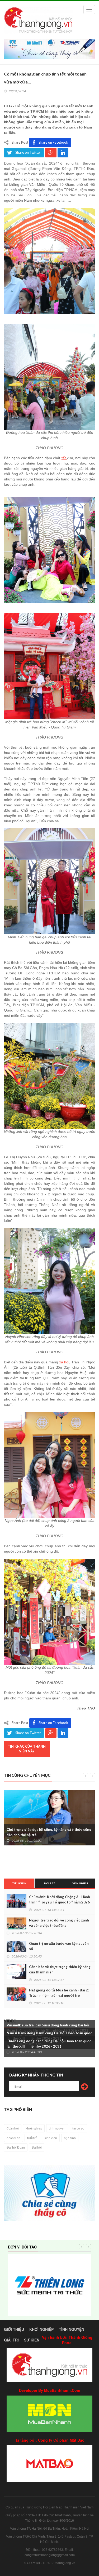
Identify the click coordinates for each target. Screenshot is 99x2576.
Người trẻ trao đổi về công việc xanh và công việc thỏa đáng (59, 1923)
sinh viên (51, 2138)
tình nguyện (57, 2128)
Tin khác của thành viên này (27, 1749)
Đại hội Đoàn (16, 2147)
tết (64, 458)
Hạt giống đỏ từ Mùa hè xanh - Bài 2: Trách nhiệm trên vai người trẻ (59, 1993)
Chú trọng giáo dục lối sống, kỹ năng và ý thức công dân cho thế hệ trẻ (49, 1832)
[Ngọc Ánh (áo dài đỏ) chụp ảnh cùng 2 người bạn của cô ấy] (49, 1465)
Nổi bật (50, 1883)
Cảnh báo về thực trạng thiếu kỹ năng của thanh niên (60, 1969)
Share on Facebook (53, 142)
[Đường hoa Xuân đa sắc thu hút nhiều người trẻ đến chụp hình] (49, 377)
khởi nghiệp (34, 2128)
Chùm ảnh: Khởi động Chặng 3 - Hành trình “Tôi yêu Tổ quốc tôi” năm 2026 (60, 1899)
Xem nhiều (80, 1883)
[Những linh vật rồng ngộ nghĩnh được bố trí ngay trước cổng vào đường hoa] (49, 1076)
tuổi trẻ (32, 2138)
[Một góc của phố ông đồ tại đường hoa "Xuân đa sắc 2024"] (49, 1612)
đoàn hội (13, 2128)
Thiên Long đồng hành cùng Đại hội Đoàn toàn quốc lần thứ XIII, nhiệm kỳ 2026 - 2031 (49, 2044)
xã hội (64, 1362)
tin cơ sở (78, 2128)
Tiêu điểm (19, 1883)
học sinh (70, 2138)
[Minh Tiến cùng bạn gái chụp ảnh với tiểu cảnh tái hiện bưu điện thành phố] (49, 881)
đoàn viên (13, 2138)
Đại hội (37, 2147)
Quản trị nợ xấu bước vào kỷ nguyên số (59, 1946)
